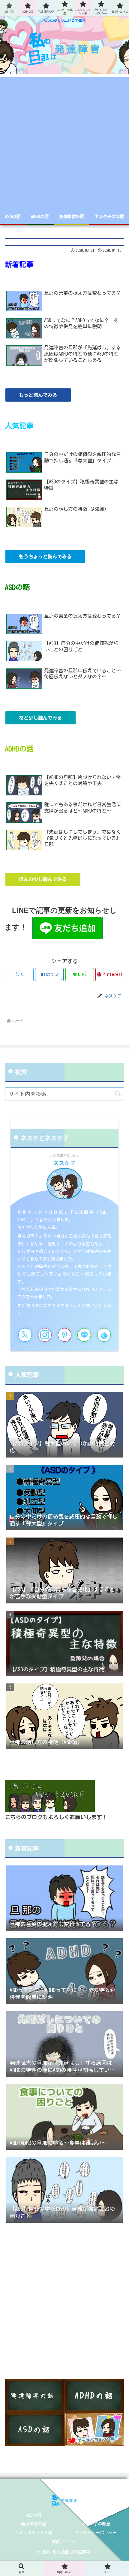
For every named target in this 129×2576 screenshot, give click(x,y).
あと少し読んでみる (40, 718)
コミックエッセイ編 (34, 2533)
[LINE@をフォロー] (84, 1335)
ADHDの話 (96, 2515)
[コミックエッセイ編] (94, 2429)
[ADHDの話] (94, 2396)
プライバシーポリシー (96, 2533)
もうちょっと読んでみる (45, 557)
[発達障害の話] (35, 2396)
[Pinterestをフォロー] (65, 1335)
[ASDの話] (35, 2429)
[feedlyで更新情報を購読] (104, 1335)
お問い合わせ (64, 2542)
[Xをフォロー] (25, 1335)
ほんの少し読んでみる (43, 879)
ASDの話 (33, 2515)
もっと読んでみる (38, 395)
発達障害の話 (34, 2524)
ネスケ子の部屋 (96, 2524)
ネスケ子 (64, 1163)
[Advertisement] (64, 142)
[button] (118, 1094)
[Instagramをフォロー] (45, 1335)
